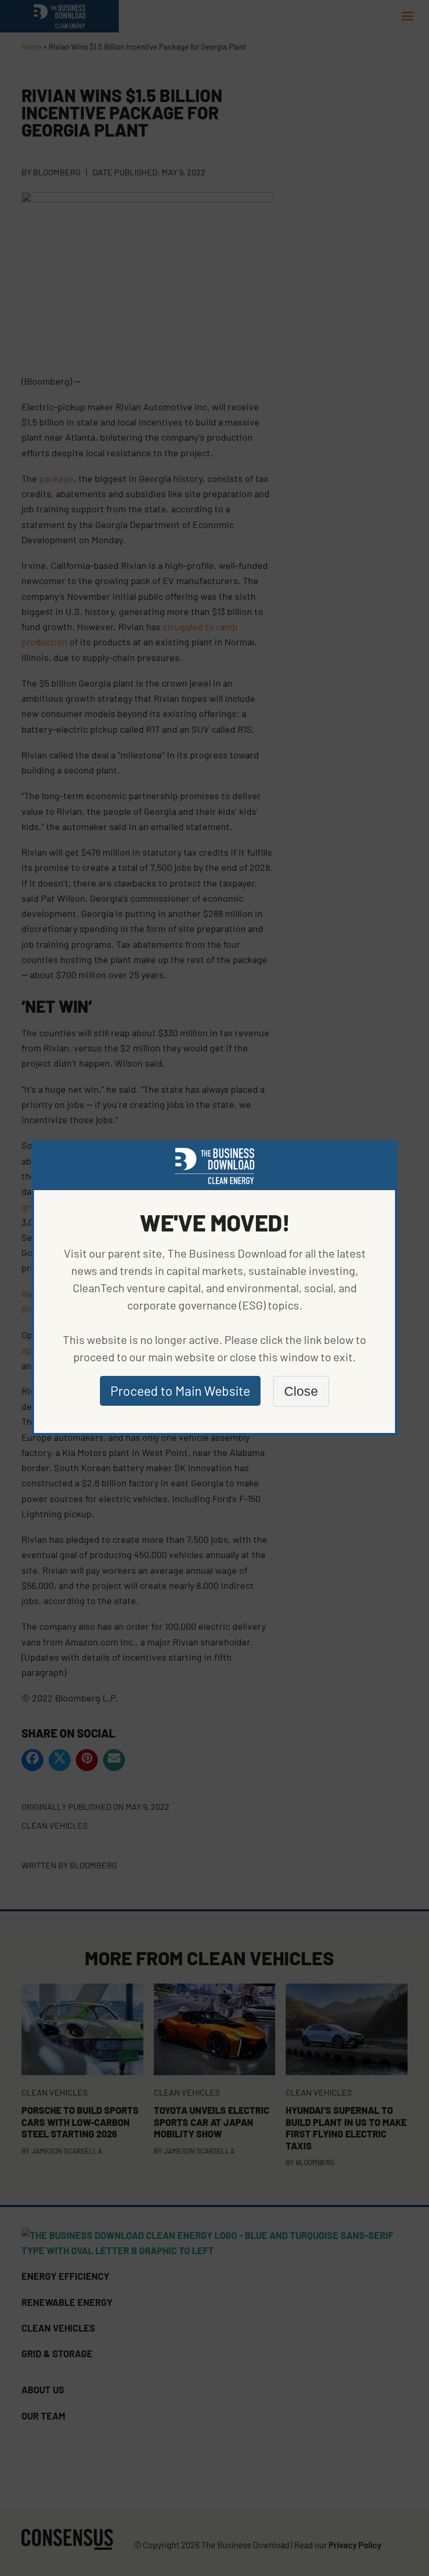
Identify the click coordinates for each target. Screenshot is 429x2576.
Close (301, 1391)
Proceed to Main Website (180, 1391)
